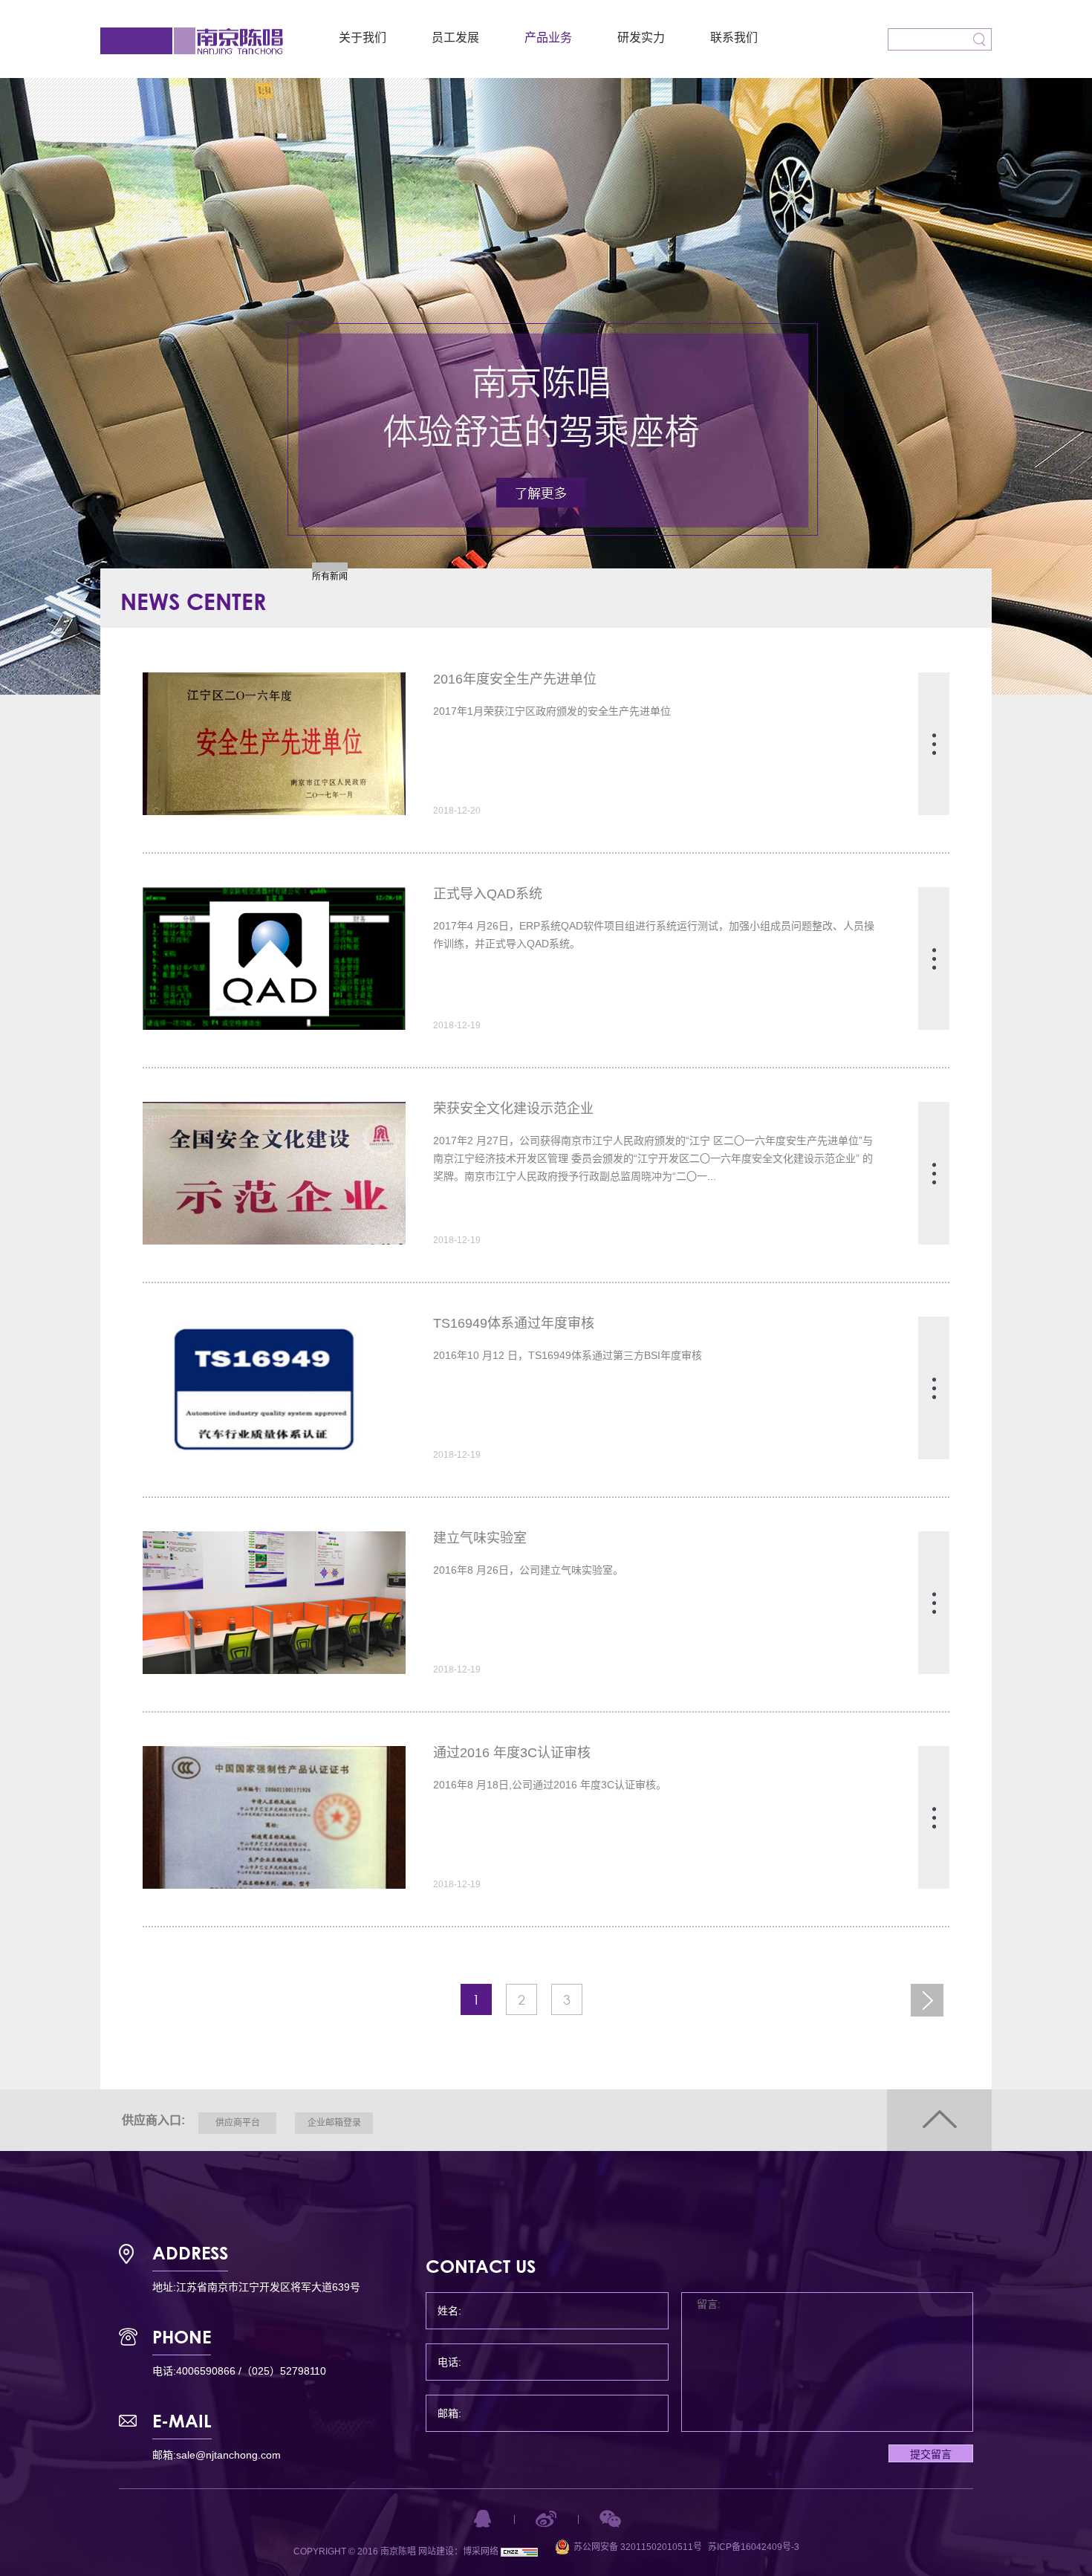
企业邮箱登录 (334, 2123)
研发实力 (641, 38)
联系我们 (734, 38)
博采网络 (481, 2551)
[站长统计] (519, 2551)
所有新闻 (330, 577)
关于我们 (363, 38)
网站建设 (436, 2551)
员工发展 (455, 38)
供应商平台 (238, 2123)
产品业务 (548, 38)
